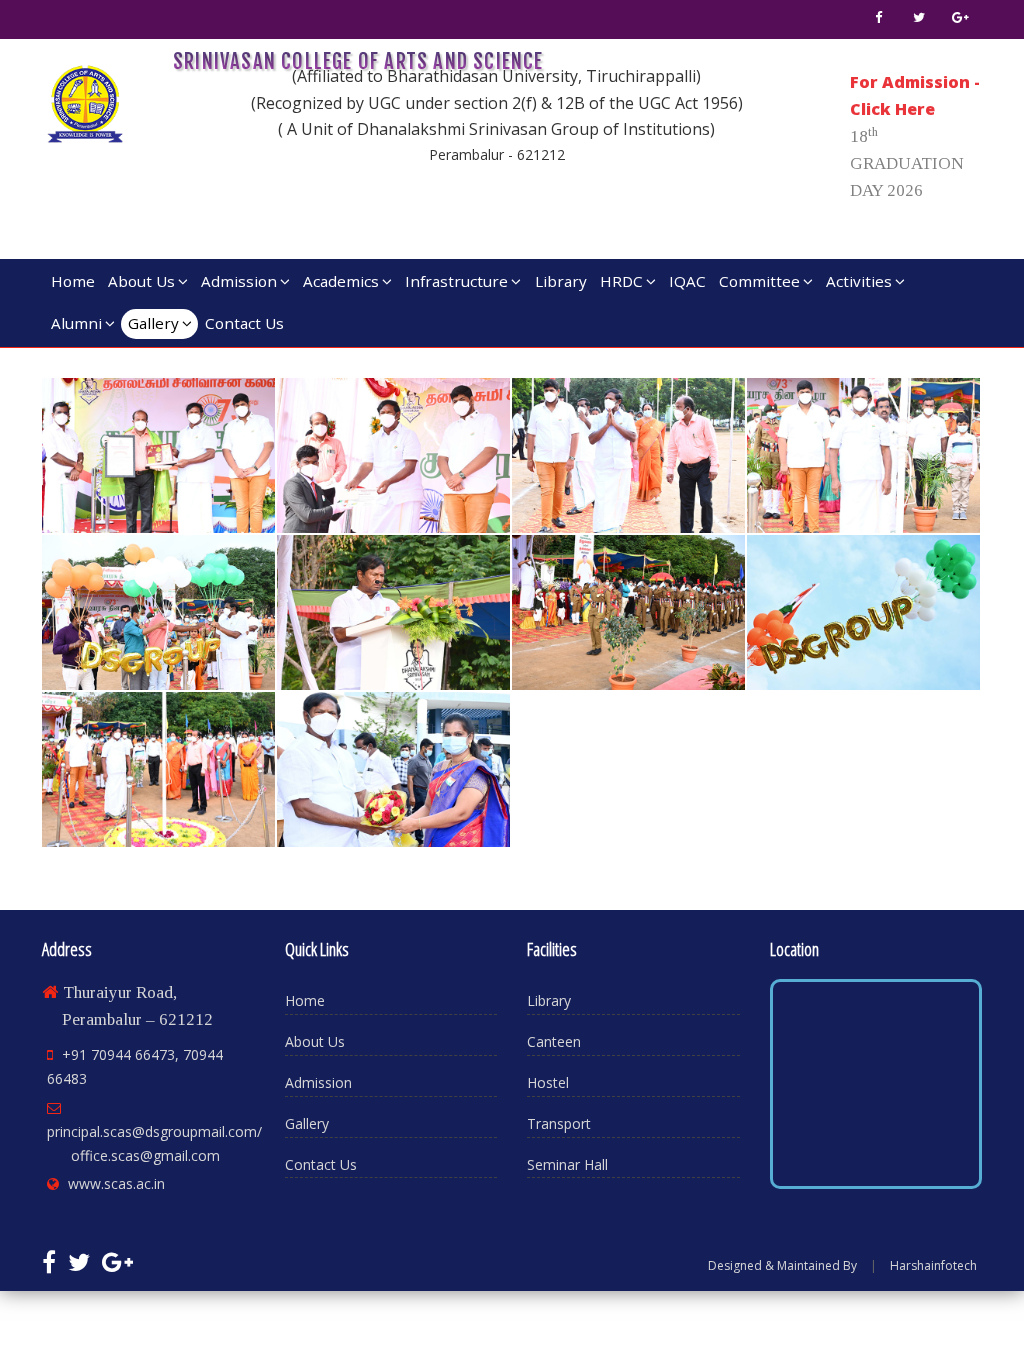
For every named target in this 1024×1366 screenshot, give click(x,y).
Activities (859, 281)
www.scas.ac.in (116, 1183)
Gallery (153, 323)
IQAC (687, 281)
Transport (559, 1123)
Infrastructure (456, 281)
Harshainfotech (933, 1265)
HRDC (621, 281)
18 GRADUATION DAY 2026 (907, 163)
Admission (239, 281)
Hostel (548, 1082)
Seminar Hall (567, 1164)
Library (561, 281)
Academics (341, 281)
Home (73, 281)
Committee (759, 281)
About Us (141, 281)
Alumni (76, 323)
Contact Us (244, 323)
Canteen (554, 1041)
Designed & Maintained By (782, 1265)
